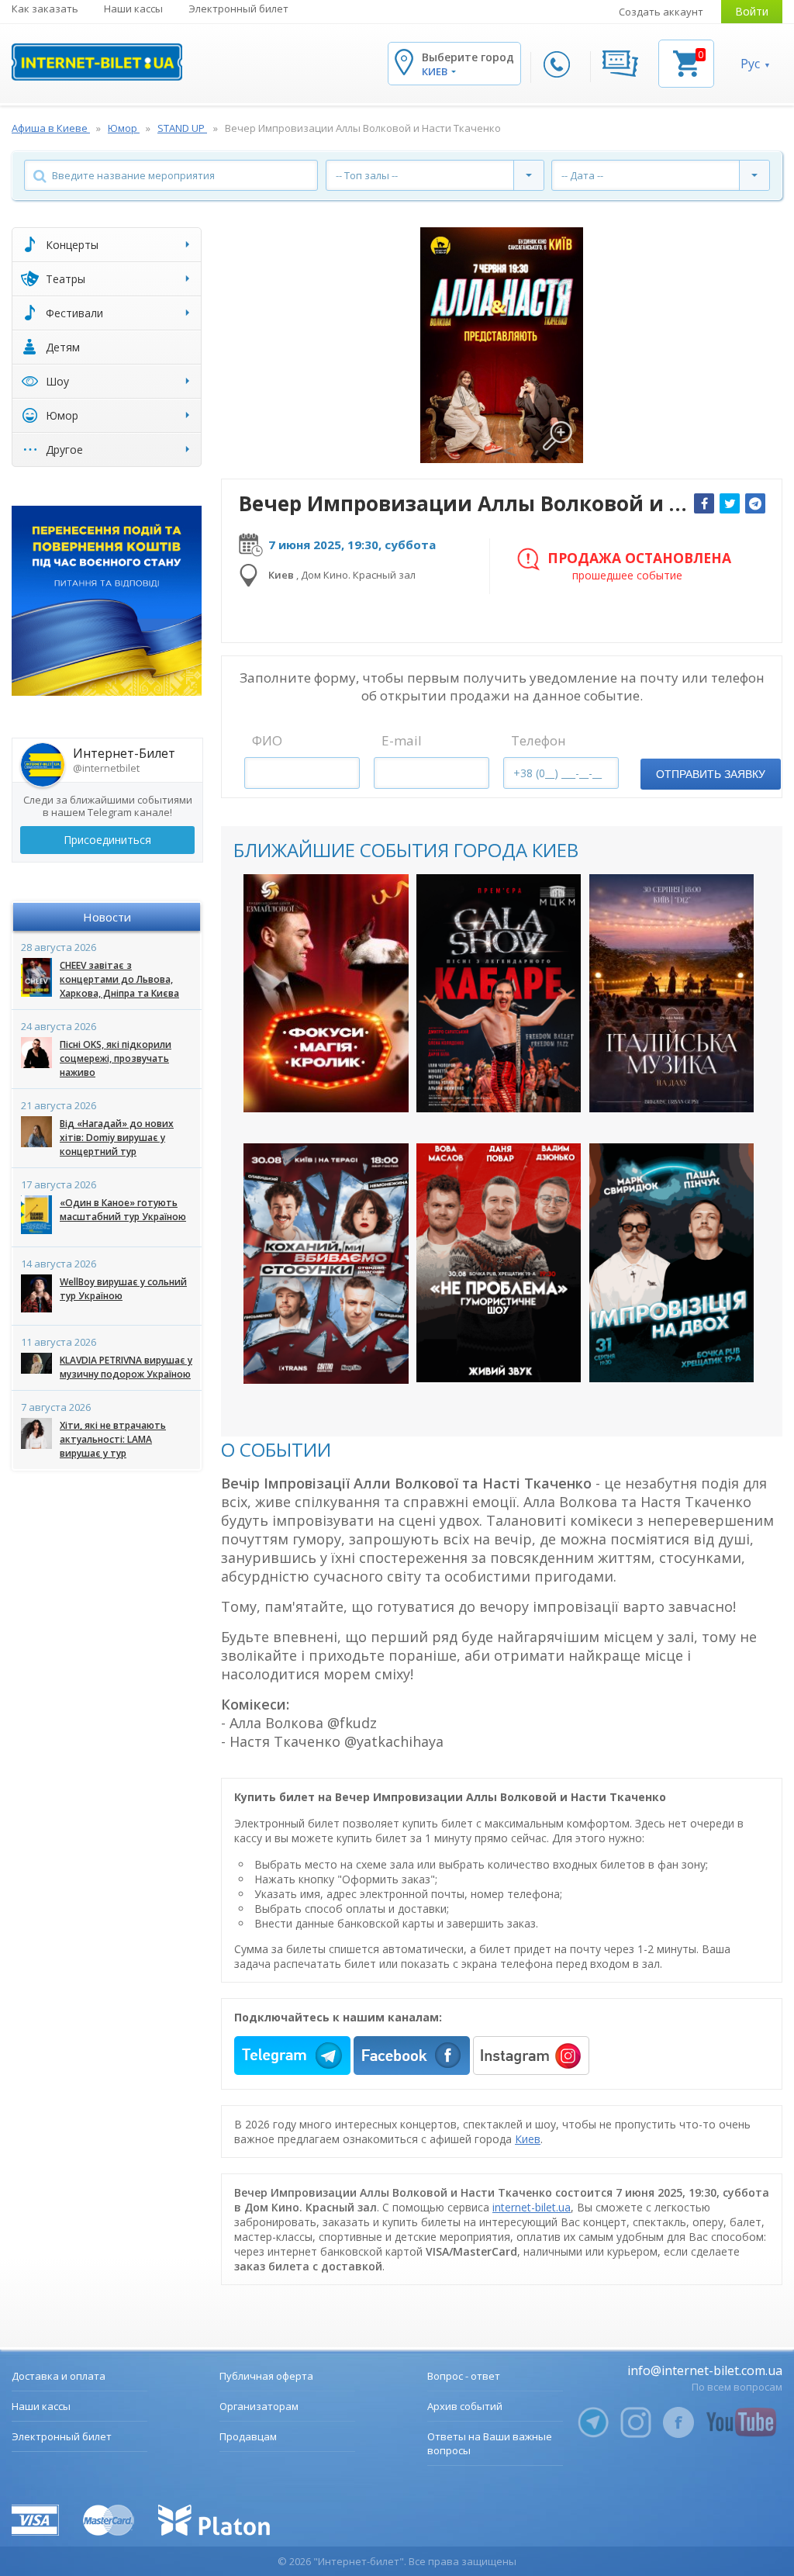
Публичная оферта (266, 2376)
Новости (107, 917)
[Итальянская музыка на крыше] (672, 994)
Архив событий (465, 2406)
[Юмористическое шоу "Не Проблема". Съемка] (499, 1263)
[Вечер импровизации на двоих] (672, 1263)
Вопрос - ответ (464, 2376)
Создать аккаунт (661, 12)
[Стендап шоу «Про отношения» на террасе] (326, 1263)
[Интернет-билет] (97, 62)
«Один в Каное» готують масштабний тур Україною (123, 1210)
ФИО (267, 740)
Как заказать (45, 9)
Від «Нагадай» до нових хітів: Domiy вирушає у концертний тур (117, 1138)
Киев (528, 2139)
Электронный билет (238, 9)
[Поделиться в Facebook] (704, 503)
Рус (750, 64)
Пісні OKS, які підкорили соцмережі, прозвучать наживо (116, 1058)
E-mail (402, 740)
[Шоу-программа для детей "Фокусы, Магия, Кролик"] (326, 994)
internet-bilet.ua (532, 2207)
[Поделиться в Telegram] (755, 503)
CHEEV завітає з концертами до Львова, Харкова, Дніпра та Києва (119, 979)
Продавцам (248, 2436)
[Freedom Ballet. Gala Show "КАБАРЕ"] (499, 994)
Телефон (539, 740)
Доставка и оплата (59, 2376)
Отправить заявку (711, 774)
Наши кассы (133, 9)
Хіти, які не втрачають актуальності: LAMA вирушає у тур (113, 1439)
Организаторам (259, 2406)
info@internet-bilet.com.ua (705, 2370)
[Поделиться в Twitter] (730, 503)
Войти (752, 11)
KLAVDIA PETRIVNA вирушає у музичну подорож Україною (126, 1367)
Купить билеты (316, 1087)
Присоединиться (107, 840)
